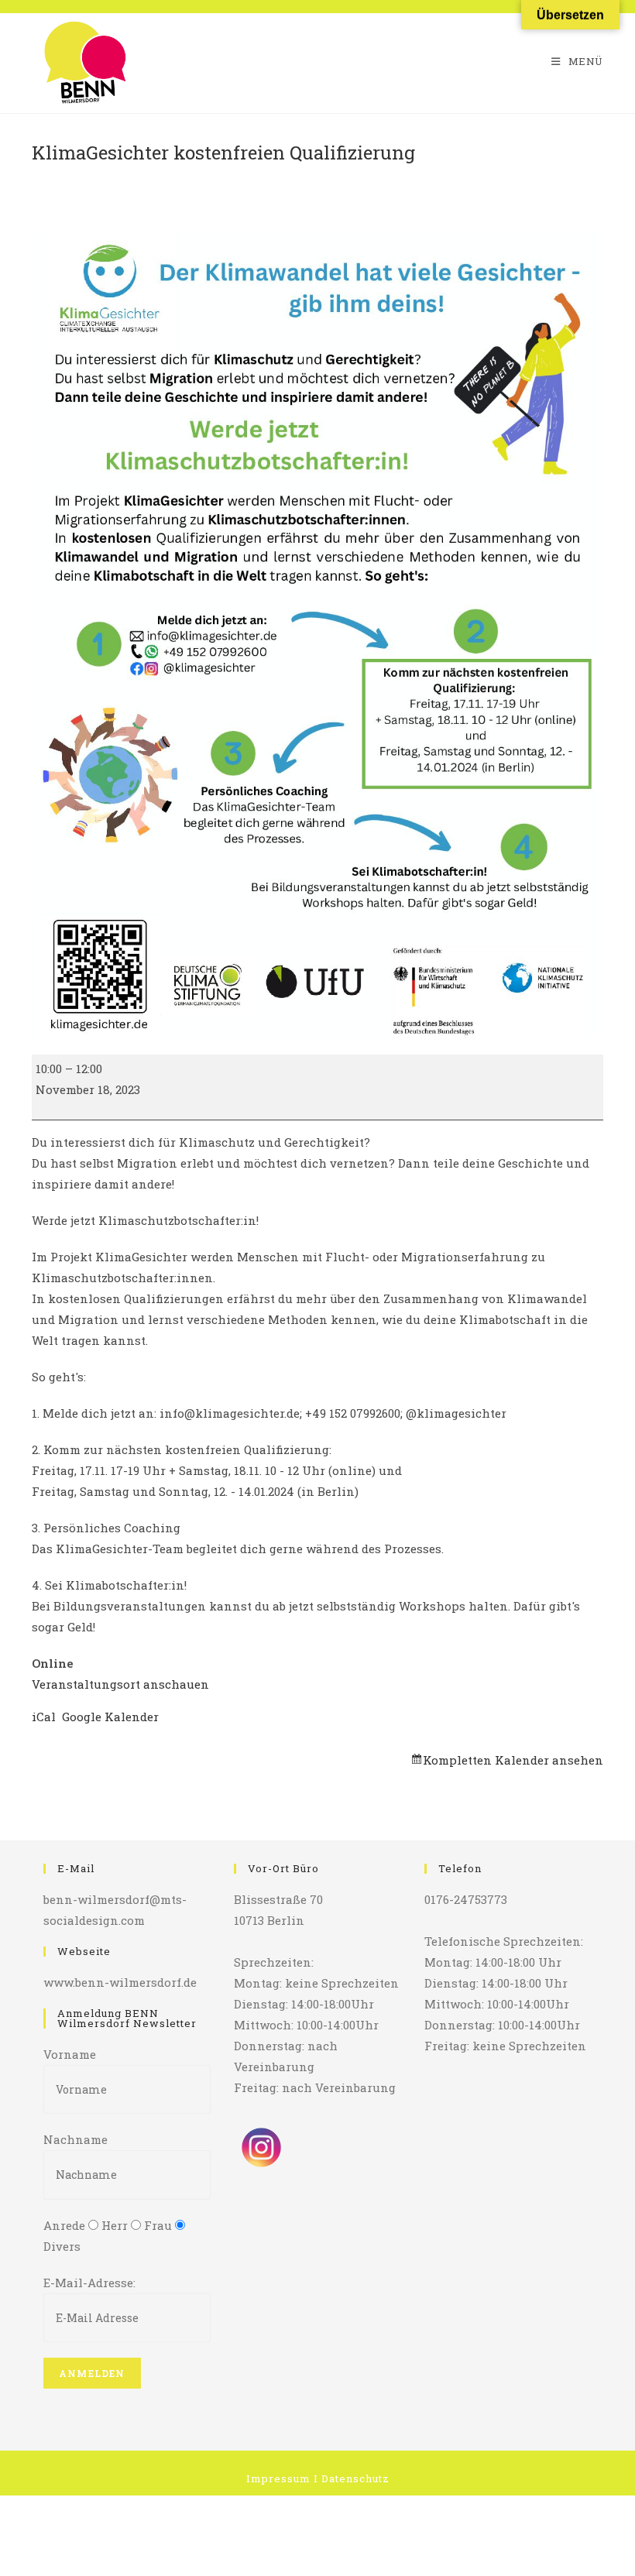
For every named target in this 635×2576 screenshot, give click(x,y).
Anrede (64, 2225)
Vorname (70, 2054)
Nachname (76, 2139)
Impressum (278, 2478)
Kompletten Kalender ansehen (513, 1760)
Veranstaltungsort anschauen (120, 1684)
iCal (44, 1717)
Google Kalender (110, 1717)
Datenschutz (355, 2478)
